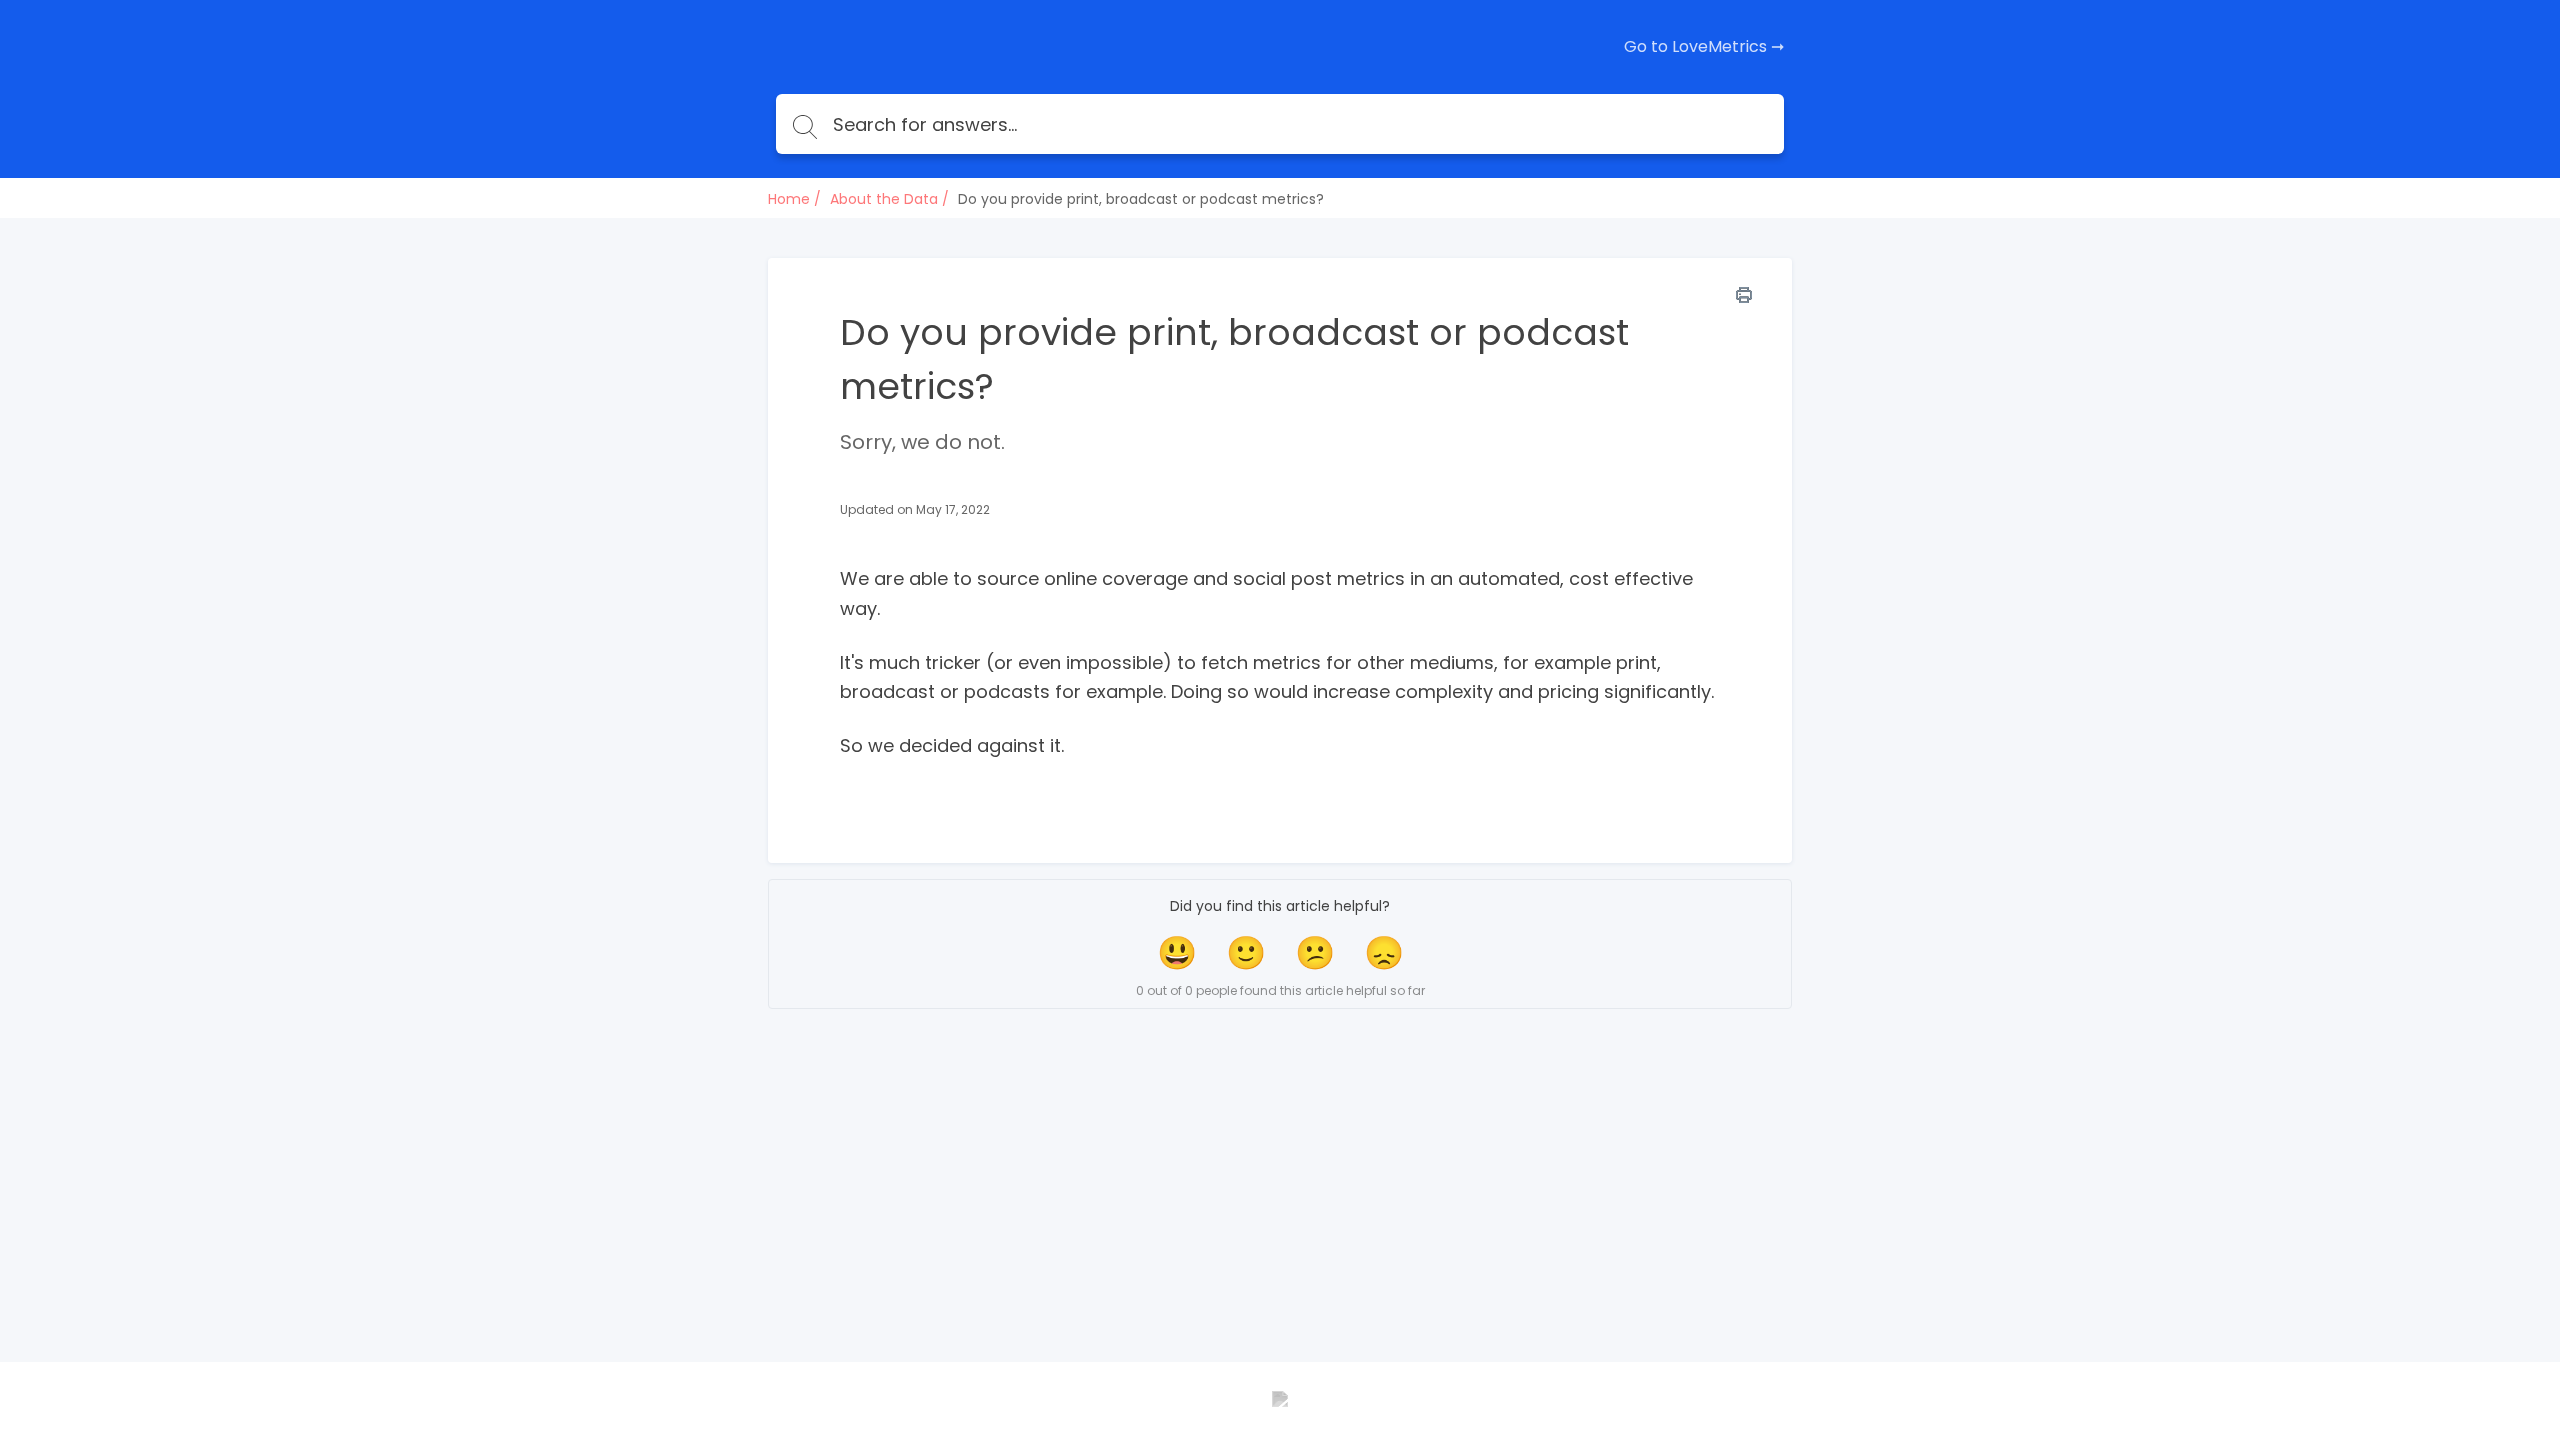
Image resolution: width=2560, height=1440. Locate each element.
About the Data (884, 199)
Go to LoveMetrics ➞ (1704, 47)
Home (789, 199)
